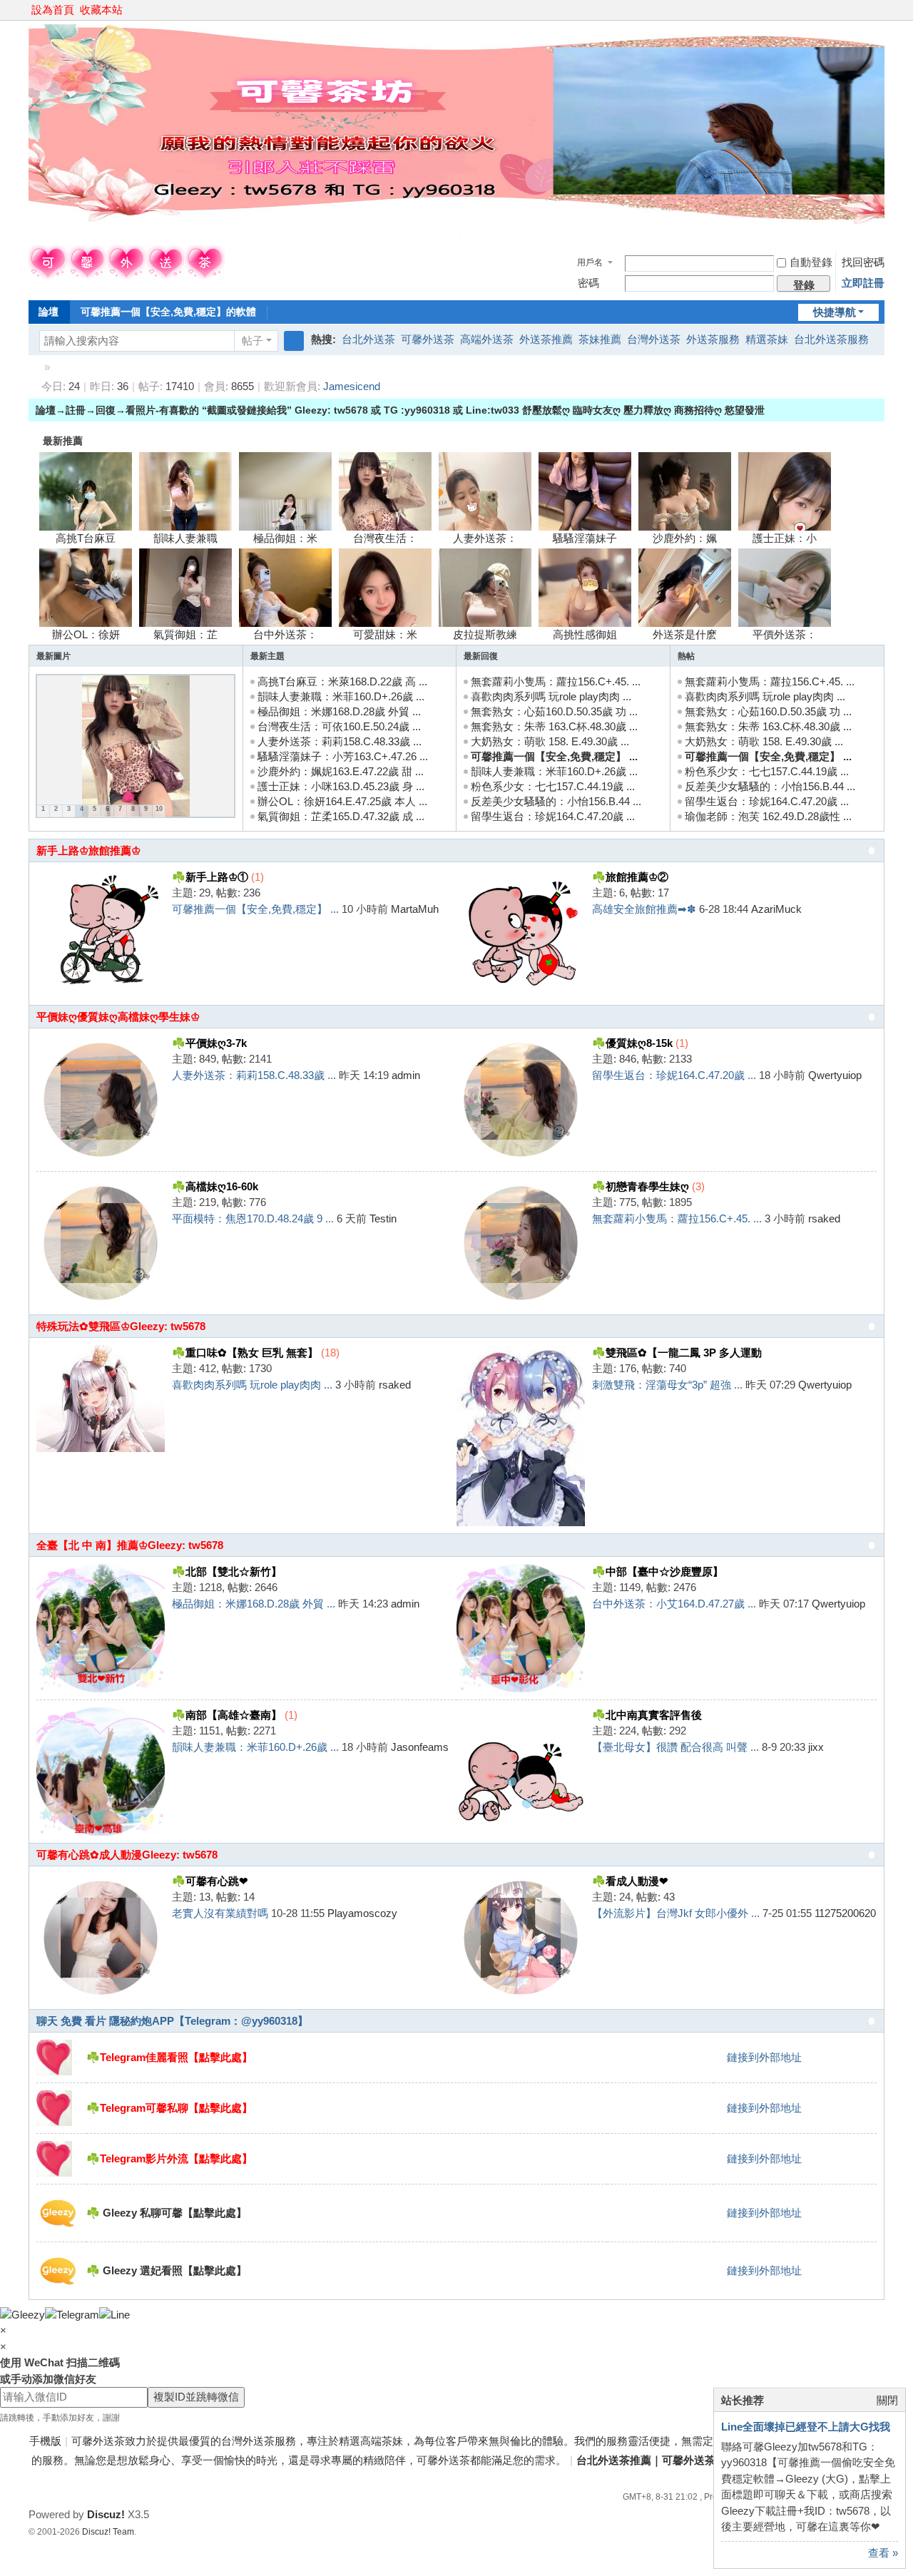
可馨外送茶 (428, 339)
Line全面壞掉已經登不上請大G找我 (806, 2427)
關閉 (887, 2400)
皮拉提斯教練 (485, 634)
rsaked (824, 1218)
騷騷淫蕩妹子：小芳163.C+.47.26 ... (343, 756)
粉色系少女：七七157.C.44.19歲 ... (553, 786)
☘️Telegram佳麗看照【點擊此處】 (169, 2057)
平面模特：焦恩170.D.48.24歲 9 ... (253, 1218)
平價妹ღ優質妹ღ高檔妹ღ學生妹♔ (118, 1017)
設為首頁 (53, 10)
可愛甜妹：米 (385, 634)
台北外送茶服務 (831, 339)
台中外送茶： (285, 634)
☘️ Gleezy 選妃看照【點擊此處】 (167, 2270)
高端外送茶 (487, 339)
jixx (816, 1747)
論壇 (49, 312)
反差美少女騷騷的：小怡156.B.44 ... (556, 801)
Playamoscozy (362, 1913)
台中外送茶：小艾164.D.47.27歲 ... (674, 1604)
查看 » (883, 2553)
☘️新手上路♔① (210, 877)
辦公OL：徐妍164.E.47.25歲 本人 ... (342, 801)
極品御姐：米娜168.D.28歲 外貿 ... (339, 711)
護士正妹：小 (785, 538)
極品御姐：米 (285, 538)
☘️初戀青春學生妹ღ (641, 1186)
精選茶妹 (767, 339)
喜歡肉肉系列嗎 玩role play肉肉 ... (551, 696)
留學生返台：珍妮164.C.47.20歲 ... (553, 816)
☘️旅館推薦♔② (630, 877)
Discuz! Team (108, 2532)
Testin (383, 1218)
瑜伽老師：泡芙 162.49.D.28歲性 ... (768, 816)
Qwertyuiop (835, 1075)
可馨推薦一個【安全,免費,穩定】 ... (554, 756)
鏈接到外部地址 (764, 2057)
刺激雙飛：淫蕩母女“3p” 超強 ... (667, 1385)
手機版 (45, 2441)
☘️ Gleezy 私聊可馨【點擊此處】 (167, 2213)
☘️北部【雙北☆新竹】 (227, 1571)
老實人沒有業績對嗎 (220, 1913)
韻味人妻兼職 (185, 538)
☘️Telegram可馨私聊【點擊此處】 (169, 2108)
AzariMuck (776, 909)
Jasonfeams (420, 1747)
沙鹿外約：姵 (685, 538)
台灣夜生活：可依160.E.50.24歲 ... (339, 726)
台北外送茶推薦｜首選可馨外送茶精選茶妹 (34, 367)
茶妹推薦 (600, 339)
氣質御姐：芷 (185, 634)
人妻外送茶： (485, 538)
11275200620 (845, 1913)
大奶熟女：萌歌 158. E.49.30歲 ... (550, 741)
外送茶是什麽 (685, 634)
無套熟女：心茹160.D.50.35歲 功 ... (554, 711)
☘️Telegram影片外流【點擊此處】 (169, 2158)
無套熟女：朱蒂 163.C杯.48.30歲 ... (554, 726)
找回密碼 (863, 262)
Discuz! (106, 2514)
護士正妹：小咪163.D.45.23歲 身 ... (341, 786)
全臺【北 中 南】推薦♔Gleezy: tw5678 (130, 1545)
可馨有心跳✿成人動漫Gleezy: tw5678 (127, 1855)
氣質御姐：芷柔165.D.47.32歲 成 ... (341, 816)
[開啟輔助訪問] (864, 10)
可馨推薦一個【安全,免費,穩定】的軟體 (168, 312)
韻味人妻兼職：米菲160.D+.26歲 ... (341, 696)
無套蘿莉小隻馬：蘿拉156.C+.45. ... (556, 681)
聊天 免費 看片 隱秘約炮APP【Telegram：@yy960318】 (172, 2021)
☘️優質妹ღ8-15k (632, 1043)
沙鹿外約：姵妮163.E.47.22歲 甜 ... (341, 771)
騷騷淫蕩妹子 (585, 538)
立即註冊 (863, 283)
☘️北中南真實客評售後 (647, 1715)
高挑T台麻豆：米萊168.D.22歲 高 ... (342, 681)
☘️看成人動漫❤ (630, 1881)
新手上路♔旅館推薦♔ (88, 850)
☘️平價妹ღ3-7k (209, 1043)
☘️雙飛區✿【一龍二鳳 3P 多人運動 (677, 1353)
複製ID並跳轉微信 (196, 2397)
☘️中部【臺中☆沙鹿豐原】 (658, 1571)
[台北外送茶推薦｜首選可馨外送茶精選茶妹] (127, 276)
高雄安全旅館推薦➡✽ (644, 909)
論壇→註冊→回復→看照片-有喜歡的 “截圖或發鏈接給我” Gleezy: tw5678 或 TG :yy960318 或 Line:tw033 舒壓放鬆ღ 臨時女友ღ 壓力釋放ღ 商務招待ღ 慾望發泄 (400, 410)
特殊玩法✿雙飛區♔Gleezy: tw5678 (121, 1326)
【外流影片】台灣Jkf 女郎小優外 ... (676, 1913)
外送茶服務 (713, 339)
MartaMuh (415, 909)
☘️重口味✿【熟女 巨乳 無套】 (245, 1353)
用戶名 (590, 262)
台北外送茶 (368, 339)
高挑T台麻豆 (86, 538)
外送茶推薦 (546, 339)
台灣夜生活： (385, 538)
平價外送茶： (785, 634)
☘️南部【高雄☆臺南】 (227, 1715)
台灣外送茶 (654, 339)
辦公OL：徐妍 (86, 634)
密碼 (588, 283)
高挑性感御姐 (585, 634)
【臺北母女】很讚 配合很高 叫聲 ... (675, 1747)
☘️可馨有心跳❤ (210, 1881)
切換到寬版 (878, 16)
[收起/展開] (872, 851)
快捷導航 (835, 312)
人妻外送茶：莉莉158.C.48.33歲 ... (340, 741)
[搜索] (294, 341)
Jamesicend (352, 386)
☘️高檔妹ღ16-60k (215, 1186)
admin (406, 1075)
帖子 (253, 341)
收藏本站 (101, 10)
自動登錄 (811, 262)
